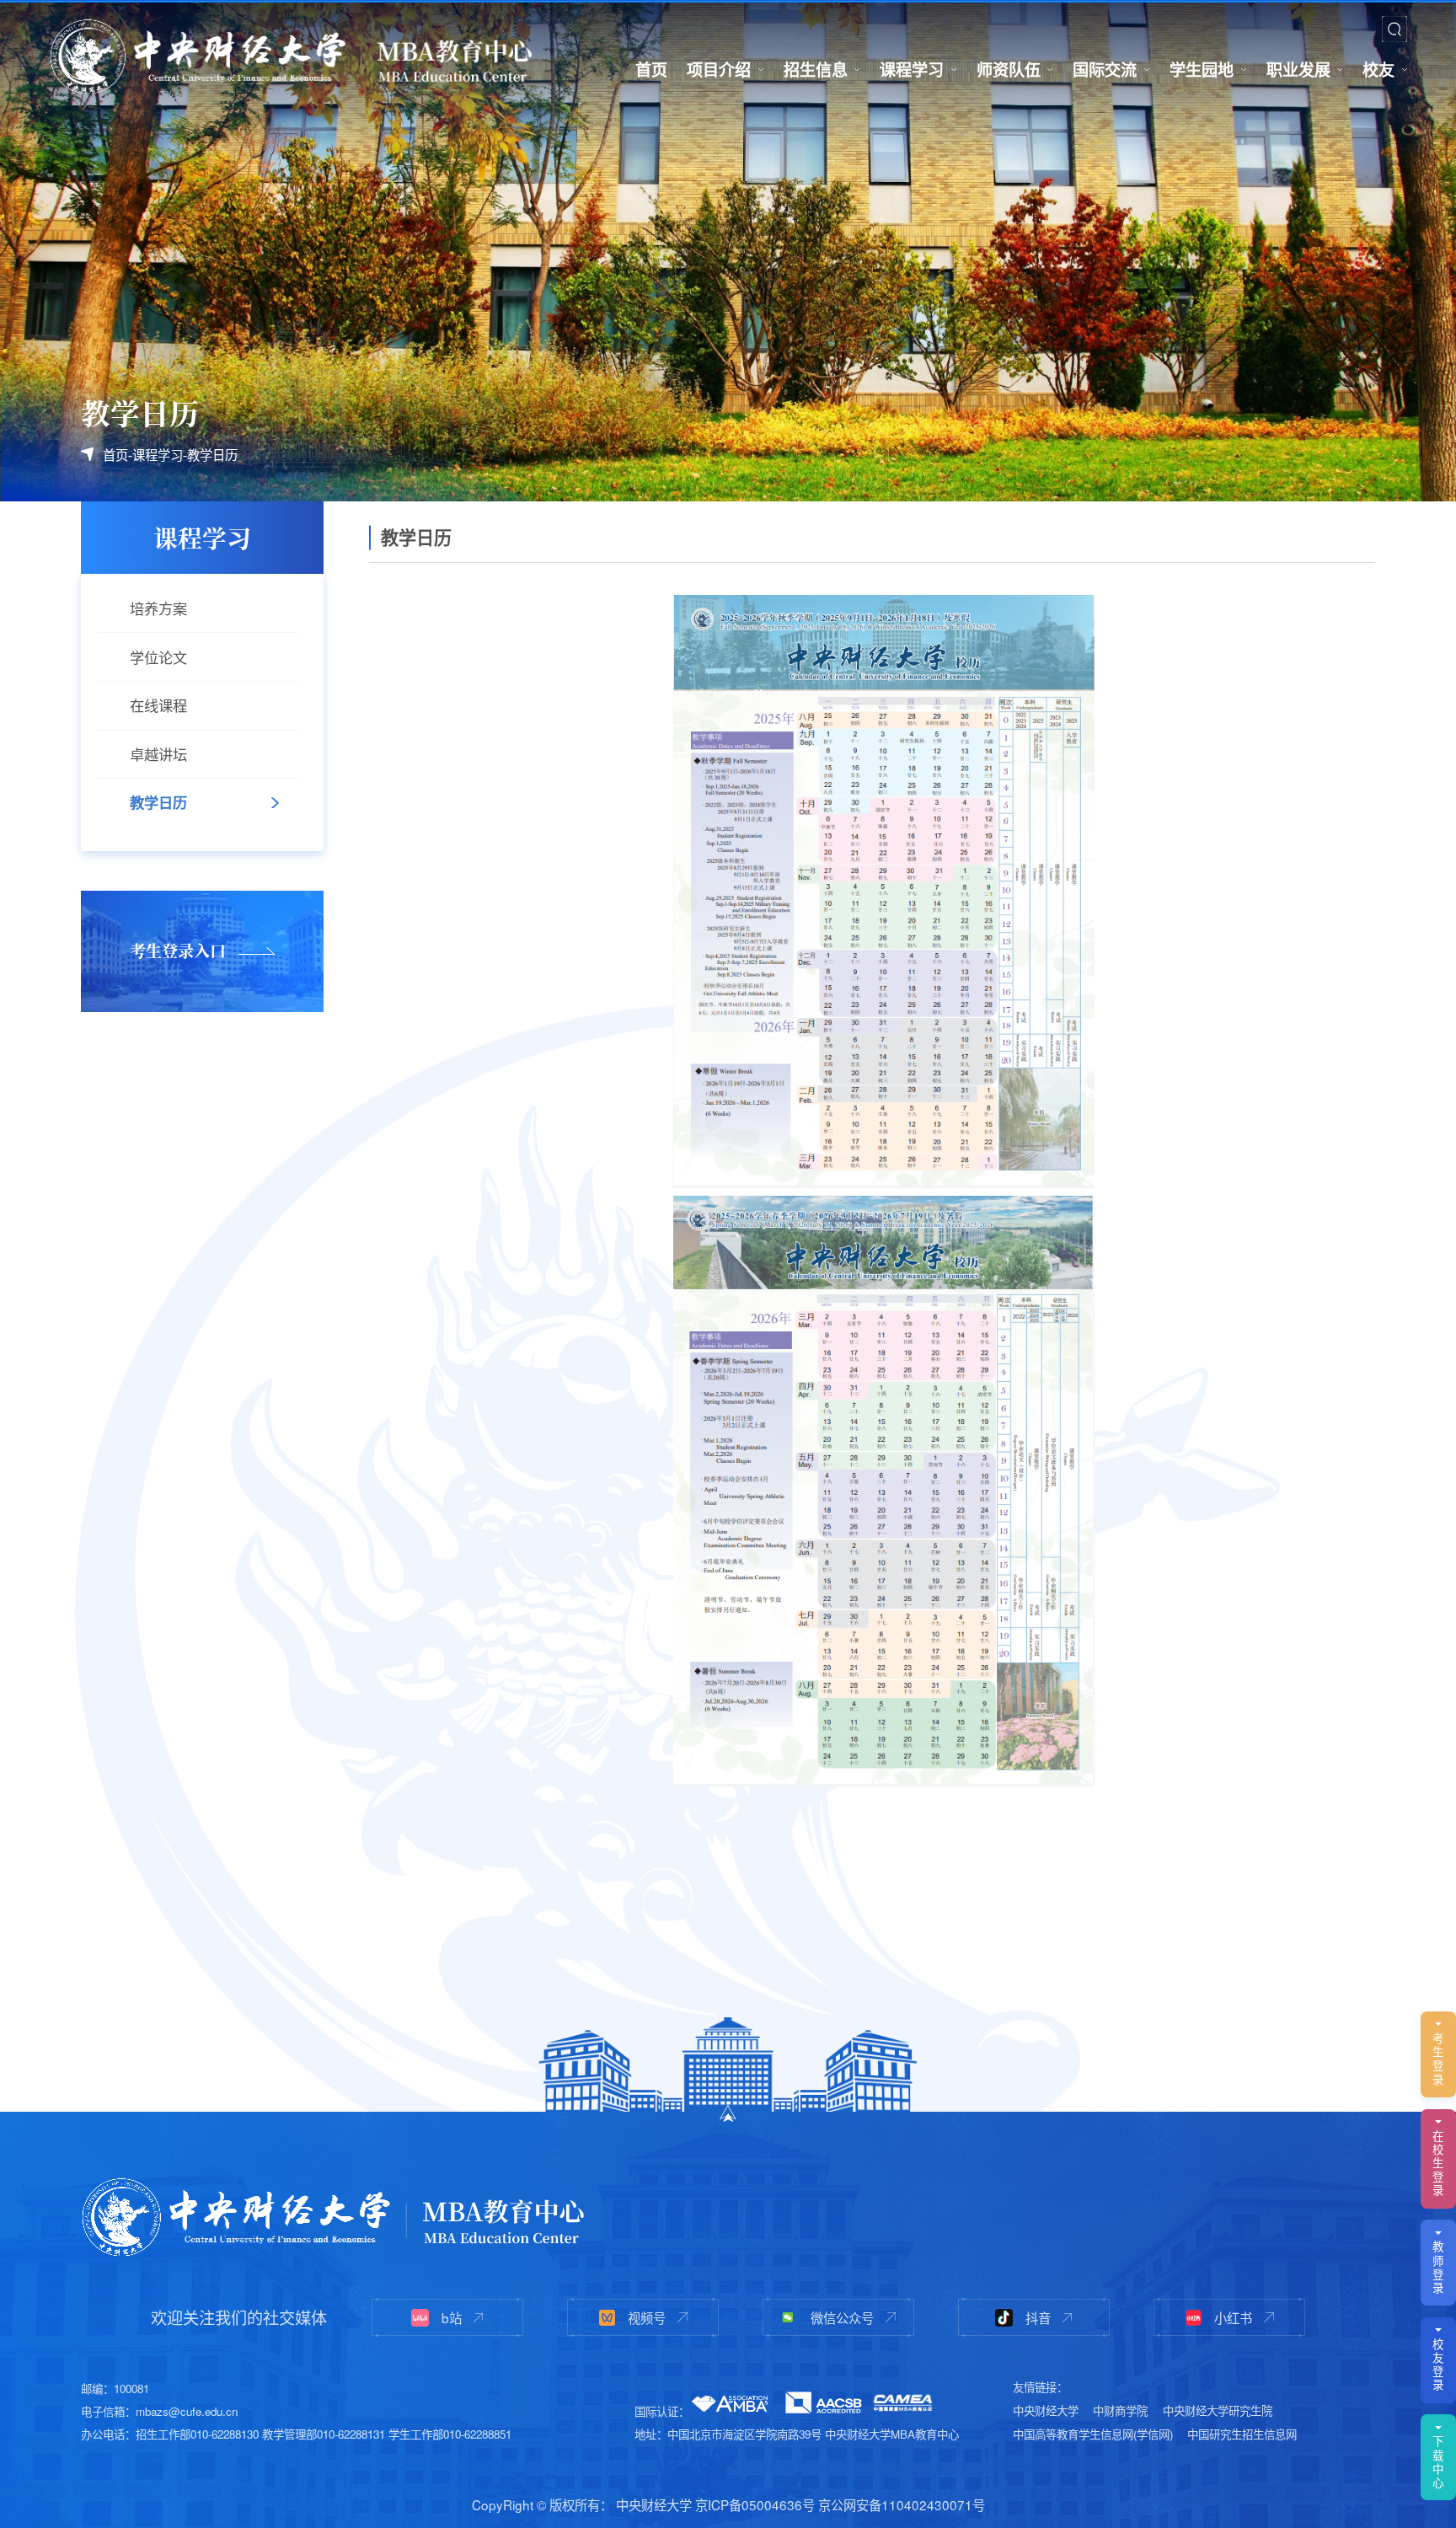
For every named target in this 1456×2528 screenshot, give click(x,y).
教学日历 (212, 454)
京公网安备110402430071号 (902, 2504)
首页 (651, 69)
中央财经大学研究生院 (1218, 2410)
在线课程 (158, 705)
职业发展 (1298, 69)
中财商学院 (1120, 2410)
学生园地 (1202, 69)
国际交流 (1105, 69)
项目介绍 (719, 69)
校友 (1378, 69)
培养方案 (158, 608)
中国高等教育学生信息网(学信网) (1093, 2434)
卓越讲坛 (158, 754)
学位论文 (158, 657)
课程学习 (912, 69)
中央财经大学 (1046, 2410)
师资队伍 (1009, 69)
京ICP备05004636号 (755, 2504)
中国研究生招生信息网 (1242, 2434)
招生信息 (816, 69)
